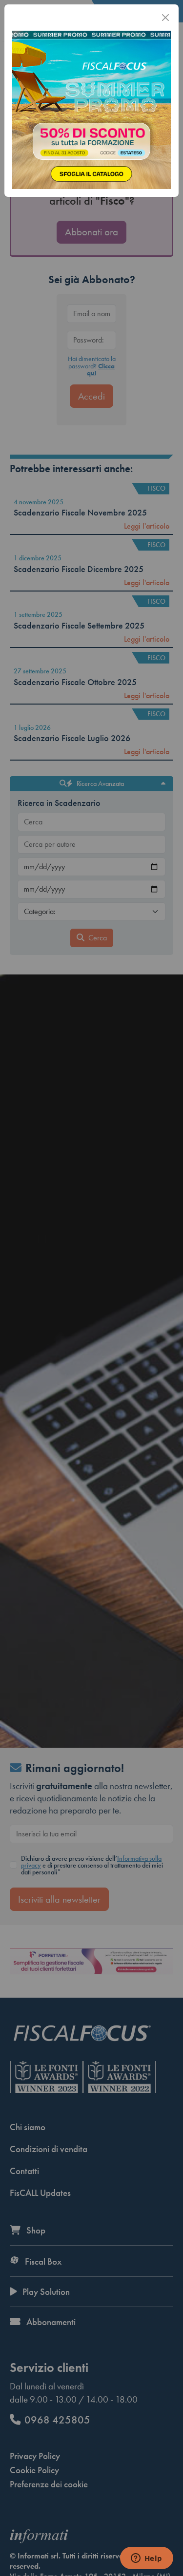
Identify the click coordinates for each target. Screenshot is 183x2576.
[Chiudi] (165, 18)
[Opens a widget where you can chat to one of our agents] (146, 2559)
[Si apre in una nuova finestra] (91, 109)
